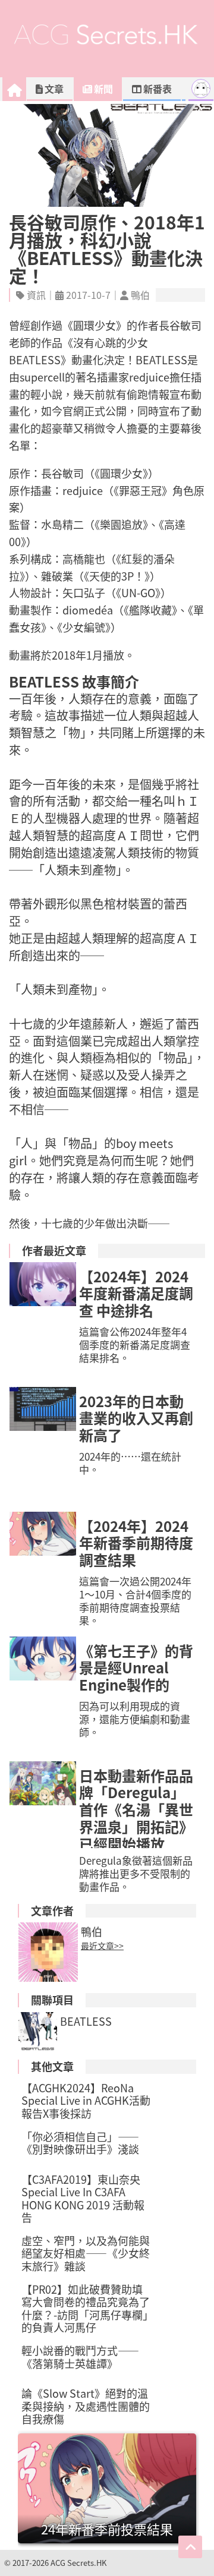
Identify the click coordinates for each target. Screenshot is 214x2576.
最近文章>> (102, 1946)
